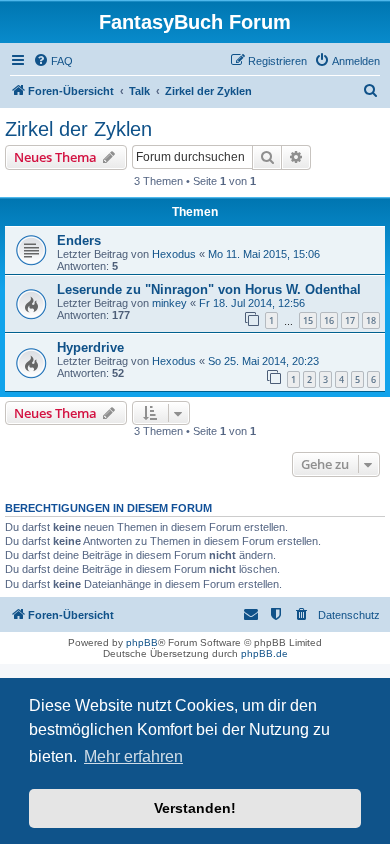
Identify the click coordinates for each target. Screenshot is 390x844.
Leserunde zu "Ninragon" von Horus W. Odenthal (209, 289)
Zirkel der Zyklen (78, 129)
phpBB (142, 642)
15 (308, 320)
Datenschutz (349, 615)
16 (329, 320)
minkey (169, 303)
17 (350, 320)
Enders (79, 240)
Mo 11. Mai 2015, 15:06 (264, 254)
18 (371, 320)
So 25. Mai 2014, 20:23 (263, 361)
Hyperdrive (90, 347)
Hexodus (174, 254)
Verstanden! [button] (195, 808)
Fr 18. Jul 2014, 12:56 (252, 303)
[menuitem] (53, 61)
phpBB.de (264, 653)
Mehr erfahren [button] (133, 756)
